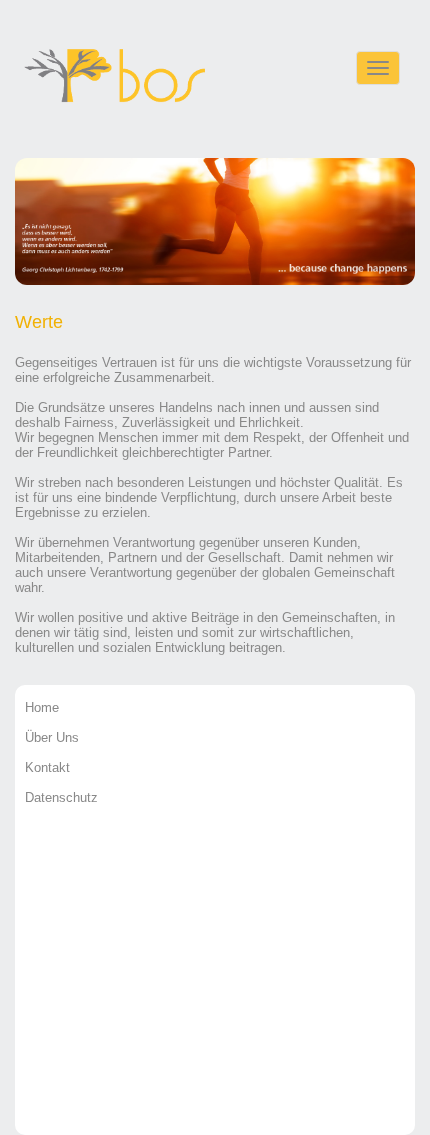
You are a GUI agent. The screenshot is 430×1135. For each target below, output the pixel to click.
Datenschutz (61, 797)
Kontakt (47, 767)
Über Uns (52, 737)
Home (42, 707)
